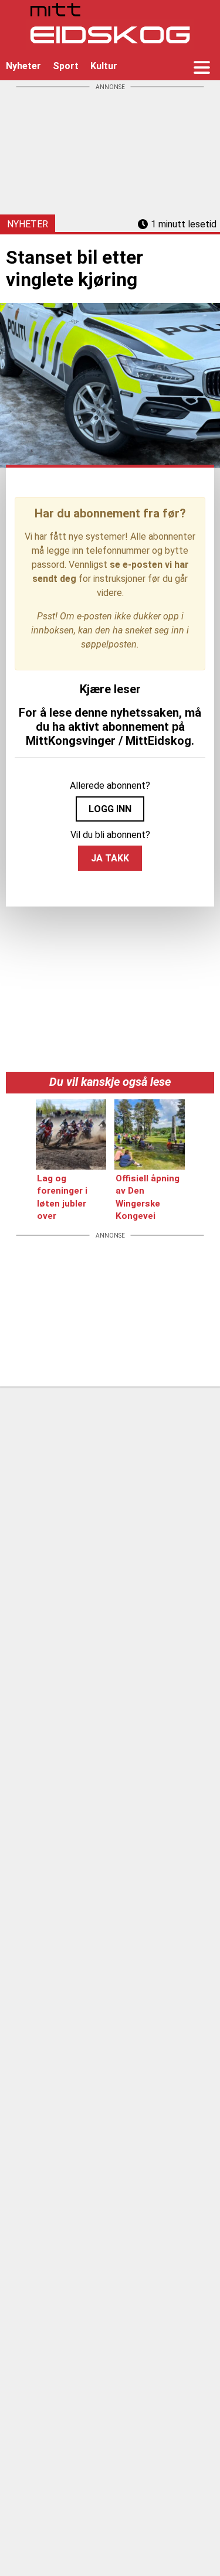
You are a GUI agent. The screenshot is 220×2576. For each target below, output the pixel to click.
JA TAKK (110, 858)
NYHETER (28, 224)
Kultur (104, 66)
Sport (66, 66)
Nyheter (23, 66)
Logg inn (110, 809)
